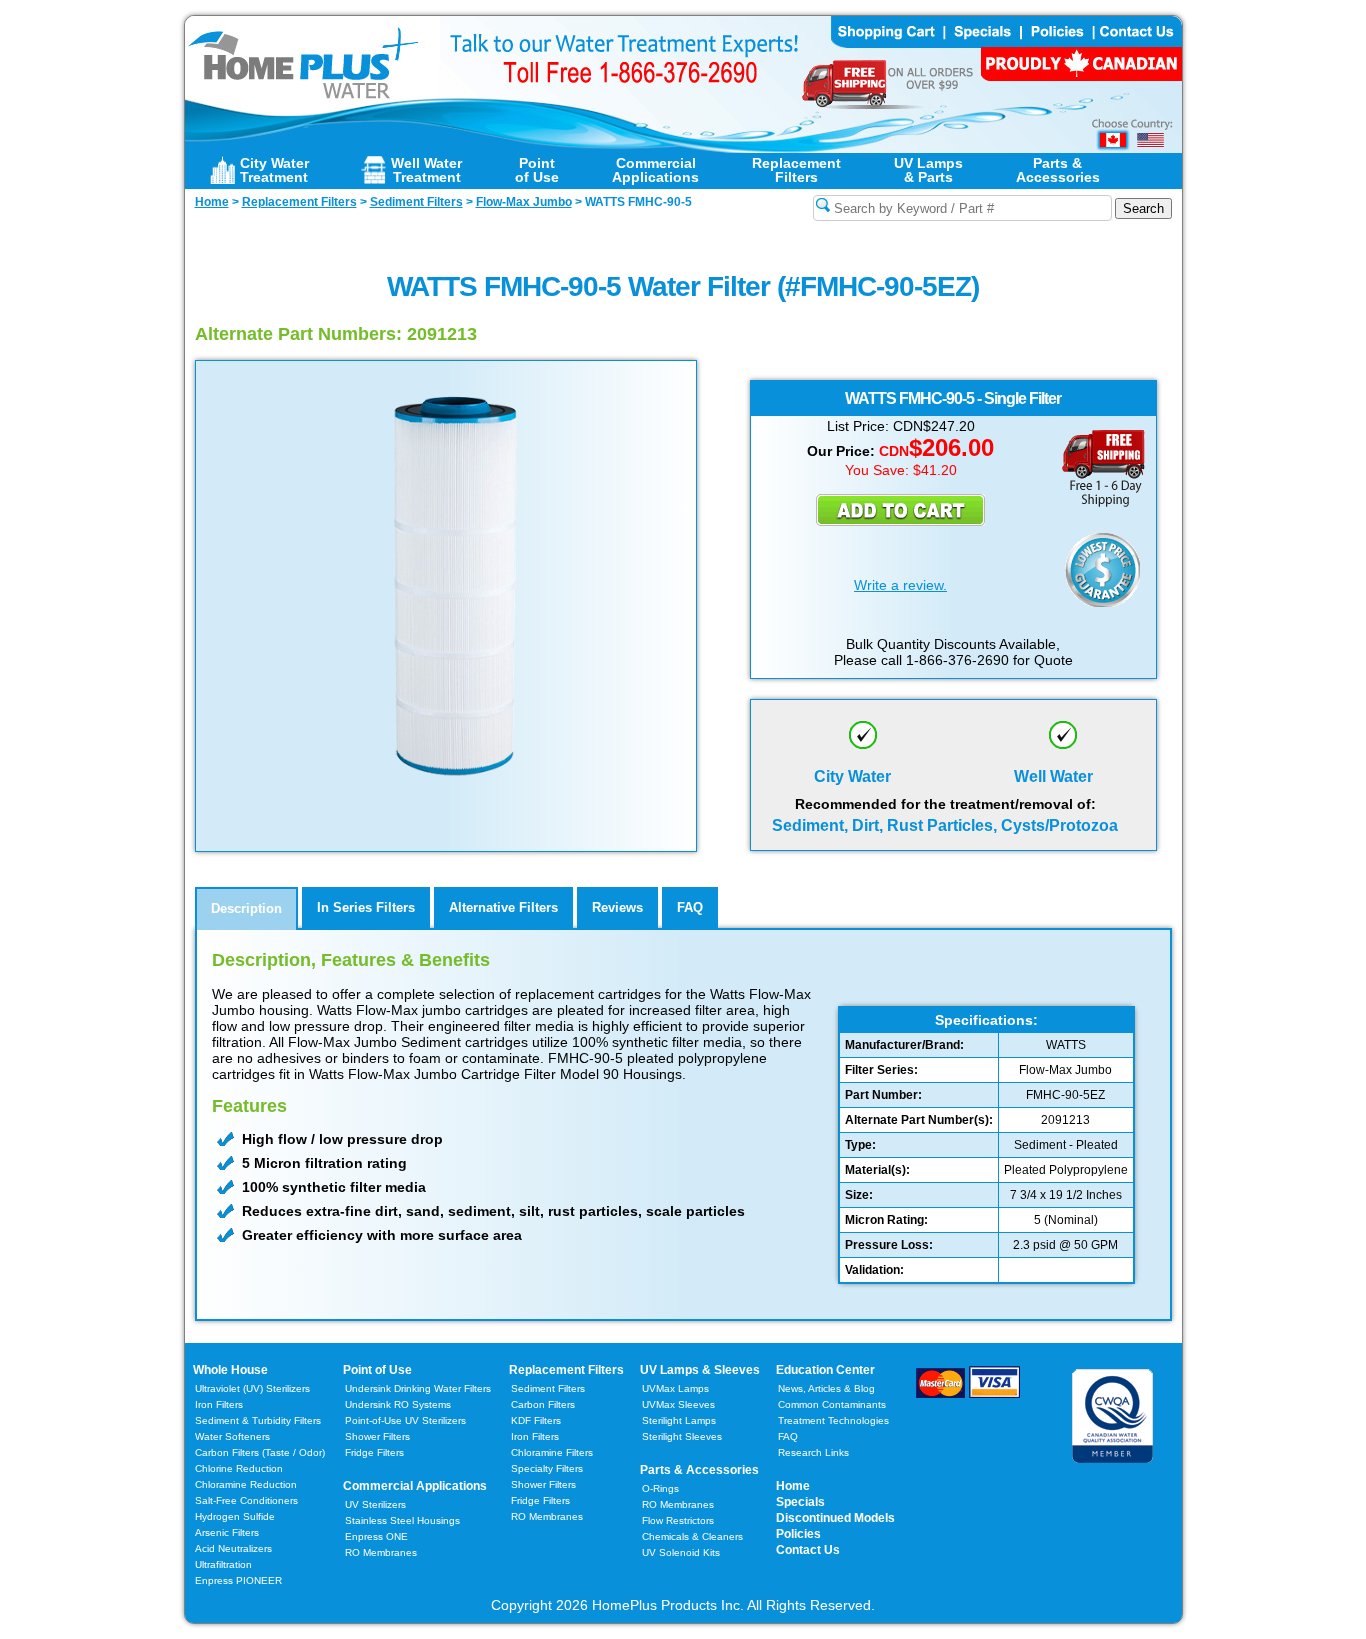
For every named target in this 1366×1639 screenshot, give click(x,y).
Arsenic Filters (227, 1532)
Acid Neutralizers (233, 1548)
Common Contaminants (832, 1404)
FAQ (788, 1436)
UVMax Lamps (675, 1388)
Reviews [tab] (617, 907)
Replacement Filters (566, 1370)
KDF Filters (536, 1420)
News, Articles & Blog (826, 1388)
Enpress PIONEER (238, 1580)
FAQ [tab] (690, 907)
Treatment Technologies (833, 1420)
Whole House (230, 1370)
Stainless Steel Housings (402, 1520)
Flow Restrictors (678, 1520)
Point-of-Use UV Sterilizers (405, 1420)
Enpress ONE (376, 1536)
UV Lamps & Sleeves (700, 1370)
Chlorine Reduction (239, 1468)
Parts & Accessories (699, 1470)
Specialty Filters (547, 1468)
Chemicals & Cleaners (692, 1536)
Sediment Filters (548, 1388)
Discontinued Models (835, 1518)
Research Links (813, 1452)
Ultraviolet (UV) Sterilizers (252, 1388)
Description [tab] (246, 908)
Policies (798, 1534)
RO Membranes (381, 1552)
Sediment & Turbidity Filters (258, 1420)
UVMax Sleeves (678, 1404)
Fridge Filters (374, 1452)
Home (793, 1486)
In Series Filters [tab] (366, 907)
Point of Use (377, 1370)
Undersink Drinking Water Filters (418, 1388)
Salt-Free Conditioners (246, 1500)
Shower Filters (377, 1436)
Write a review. (900, 585)
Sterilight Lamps (679, 1420)
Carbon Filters (260, 1452)
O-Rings (660, 1488)
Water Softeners (232, 1436)
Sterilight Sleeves (682, 1436)
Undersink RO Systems (398, 1404)
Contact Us (808, 1550)
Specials (800, 1502)
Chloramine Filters (552, 1452)
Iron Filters (219, 1404)
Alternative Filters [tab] (503, 907)
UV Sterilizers (375, 1504)
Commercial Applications (415, 1486)
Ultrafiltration (223, 1564)
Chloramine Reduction (246, 1484)
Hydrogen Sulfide (235, 1516)
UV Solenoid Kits (681, 1552)
